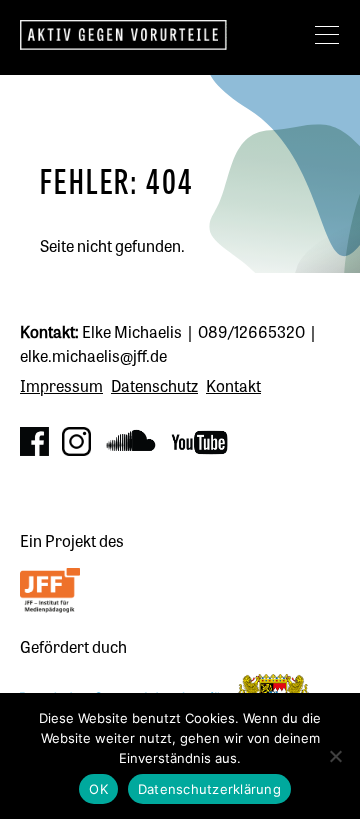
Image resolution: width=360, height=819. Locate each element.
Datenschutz (154, 385)
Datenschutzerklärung (209, 789)
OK (98, 789)
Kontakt (233, 385)
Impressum (61, 385)
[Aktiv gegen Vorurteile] (155, 35)
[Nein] (335, 756)
